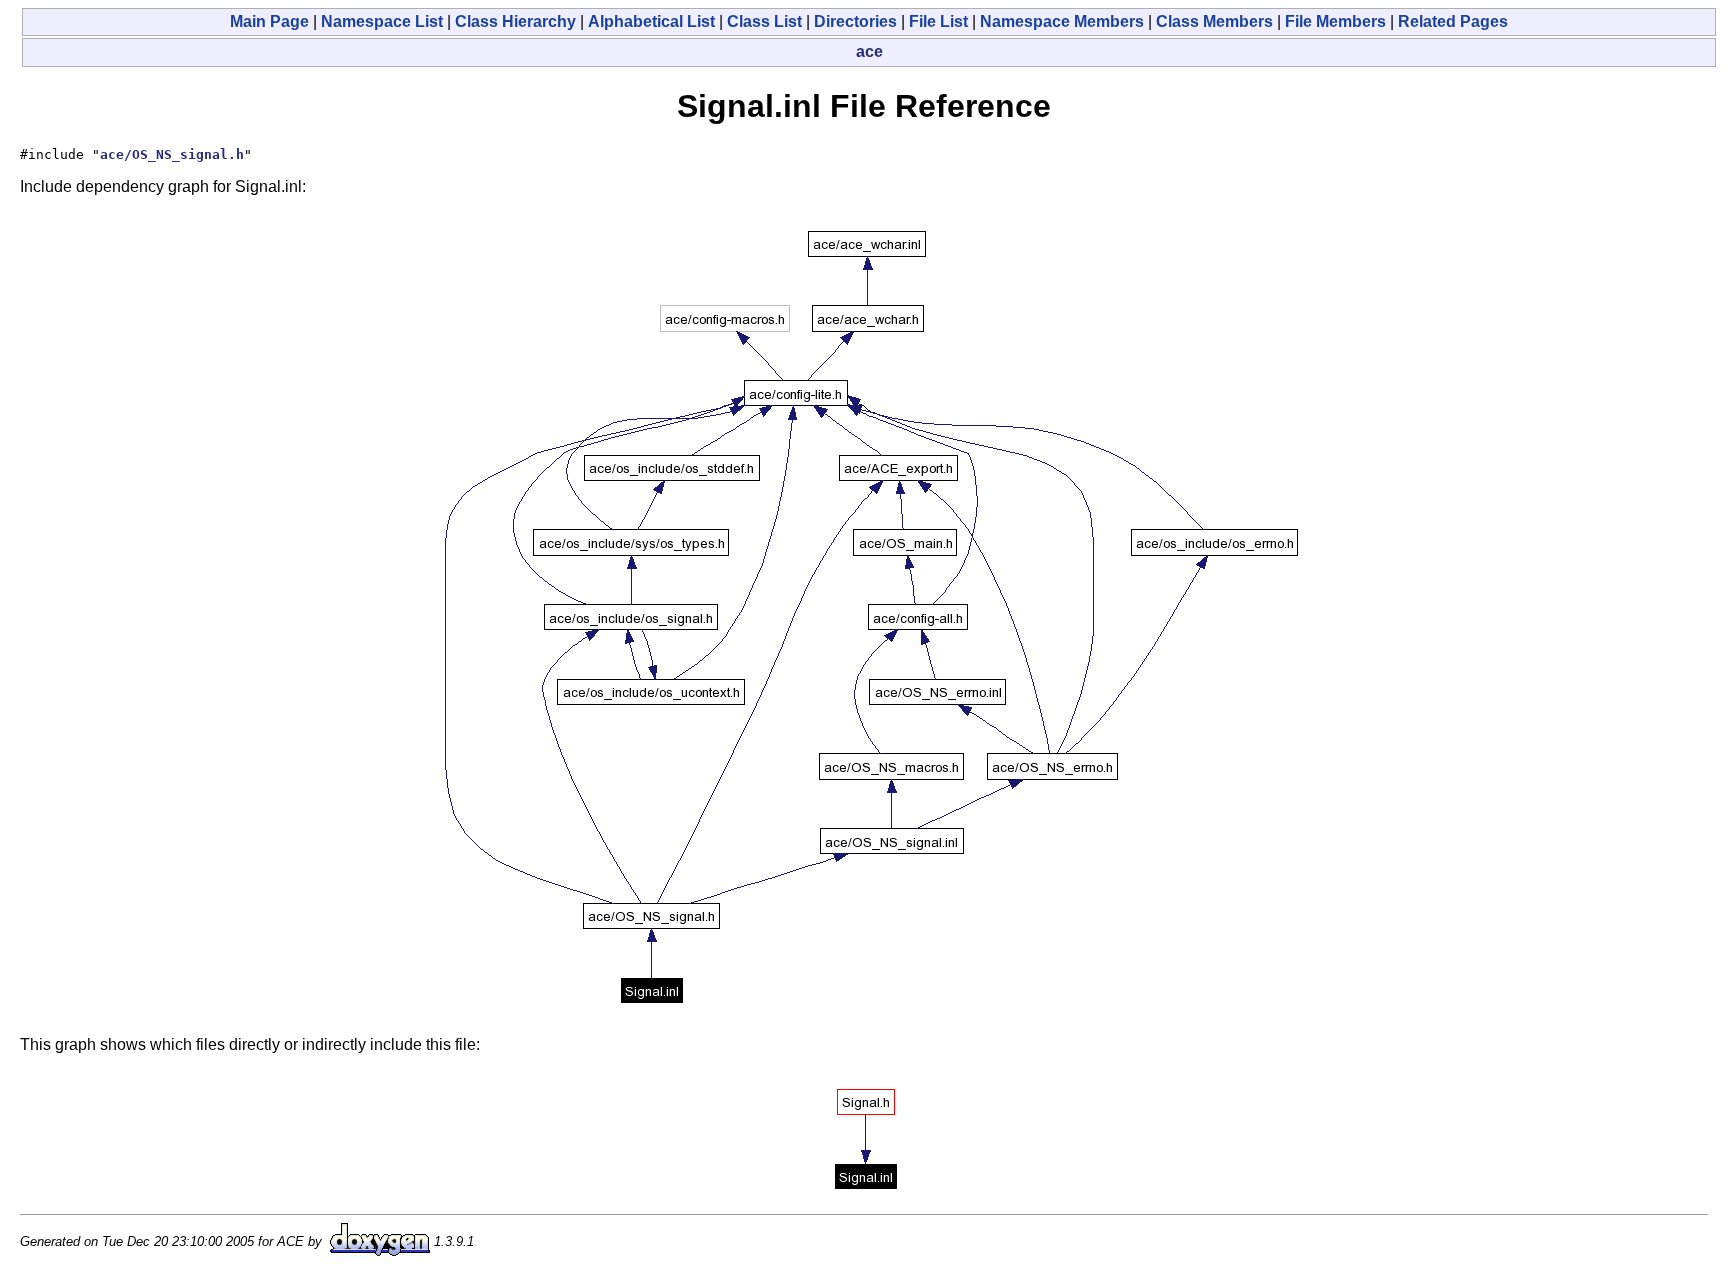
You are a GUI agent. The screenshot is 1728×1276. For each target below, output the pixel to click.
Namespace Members (1062, 21)
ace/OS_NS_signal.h (172, 154)
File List (938, 21)
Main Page (269, 21)
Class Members (1214, 21)
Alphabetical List (651, 21)
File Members (1335, 21)
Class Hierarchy (515, 21)
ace (869, 51)
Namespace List (382, 21)
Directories (855, 21)
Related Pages (1453, 21)
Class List (764, 21)
